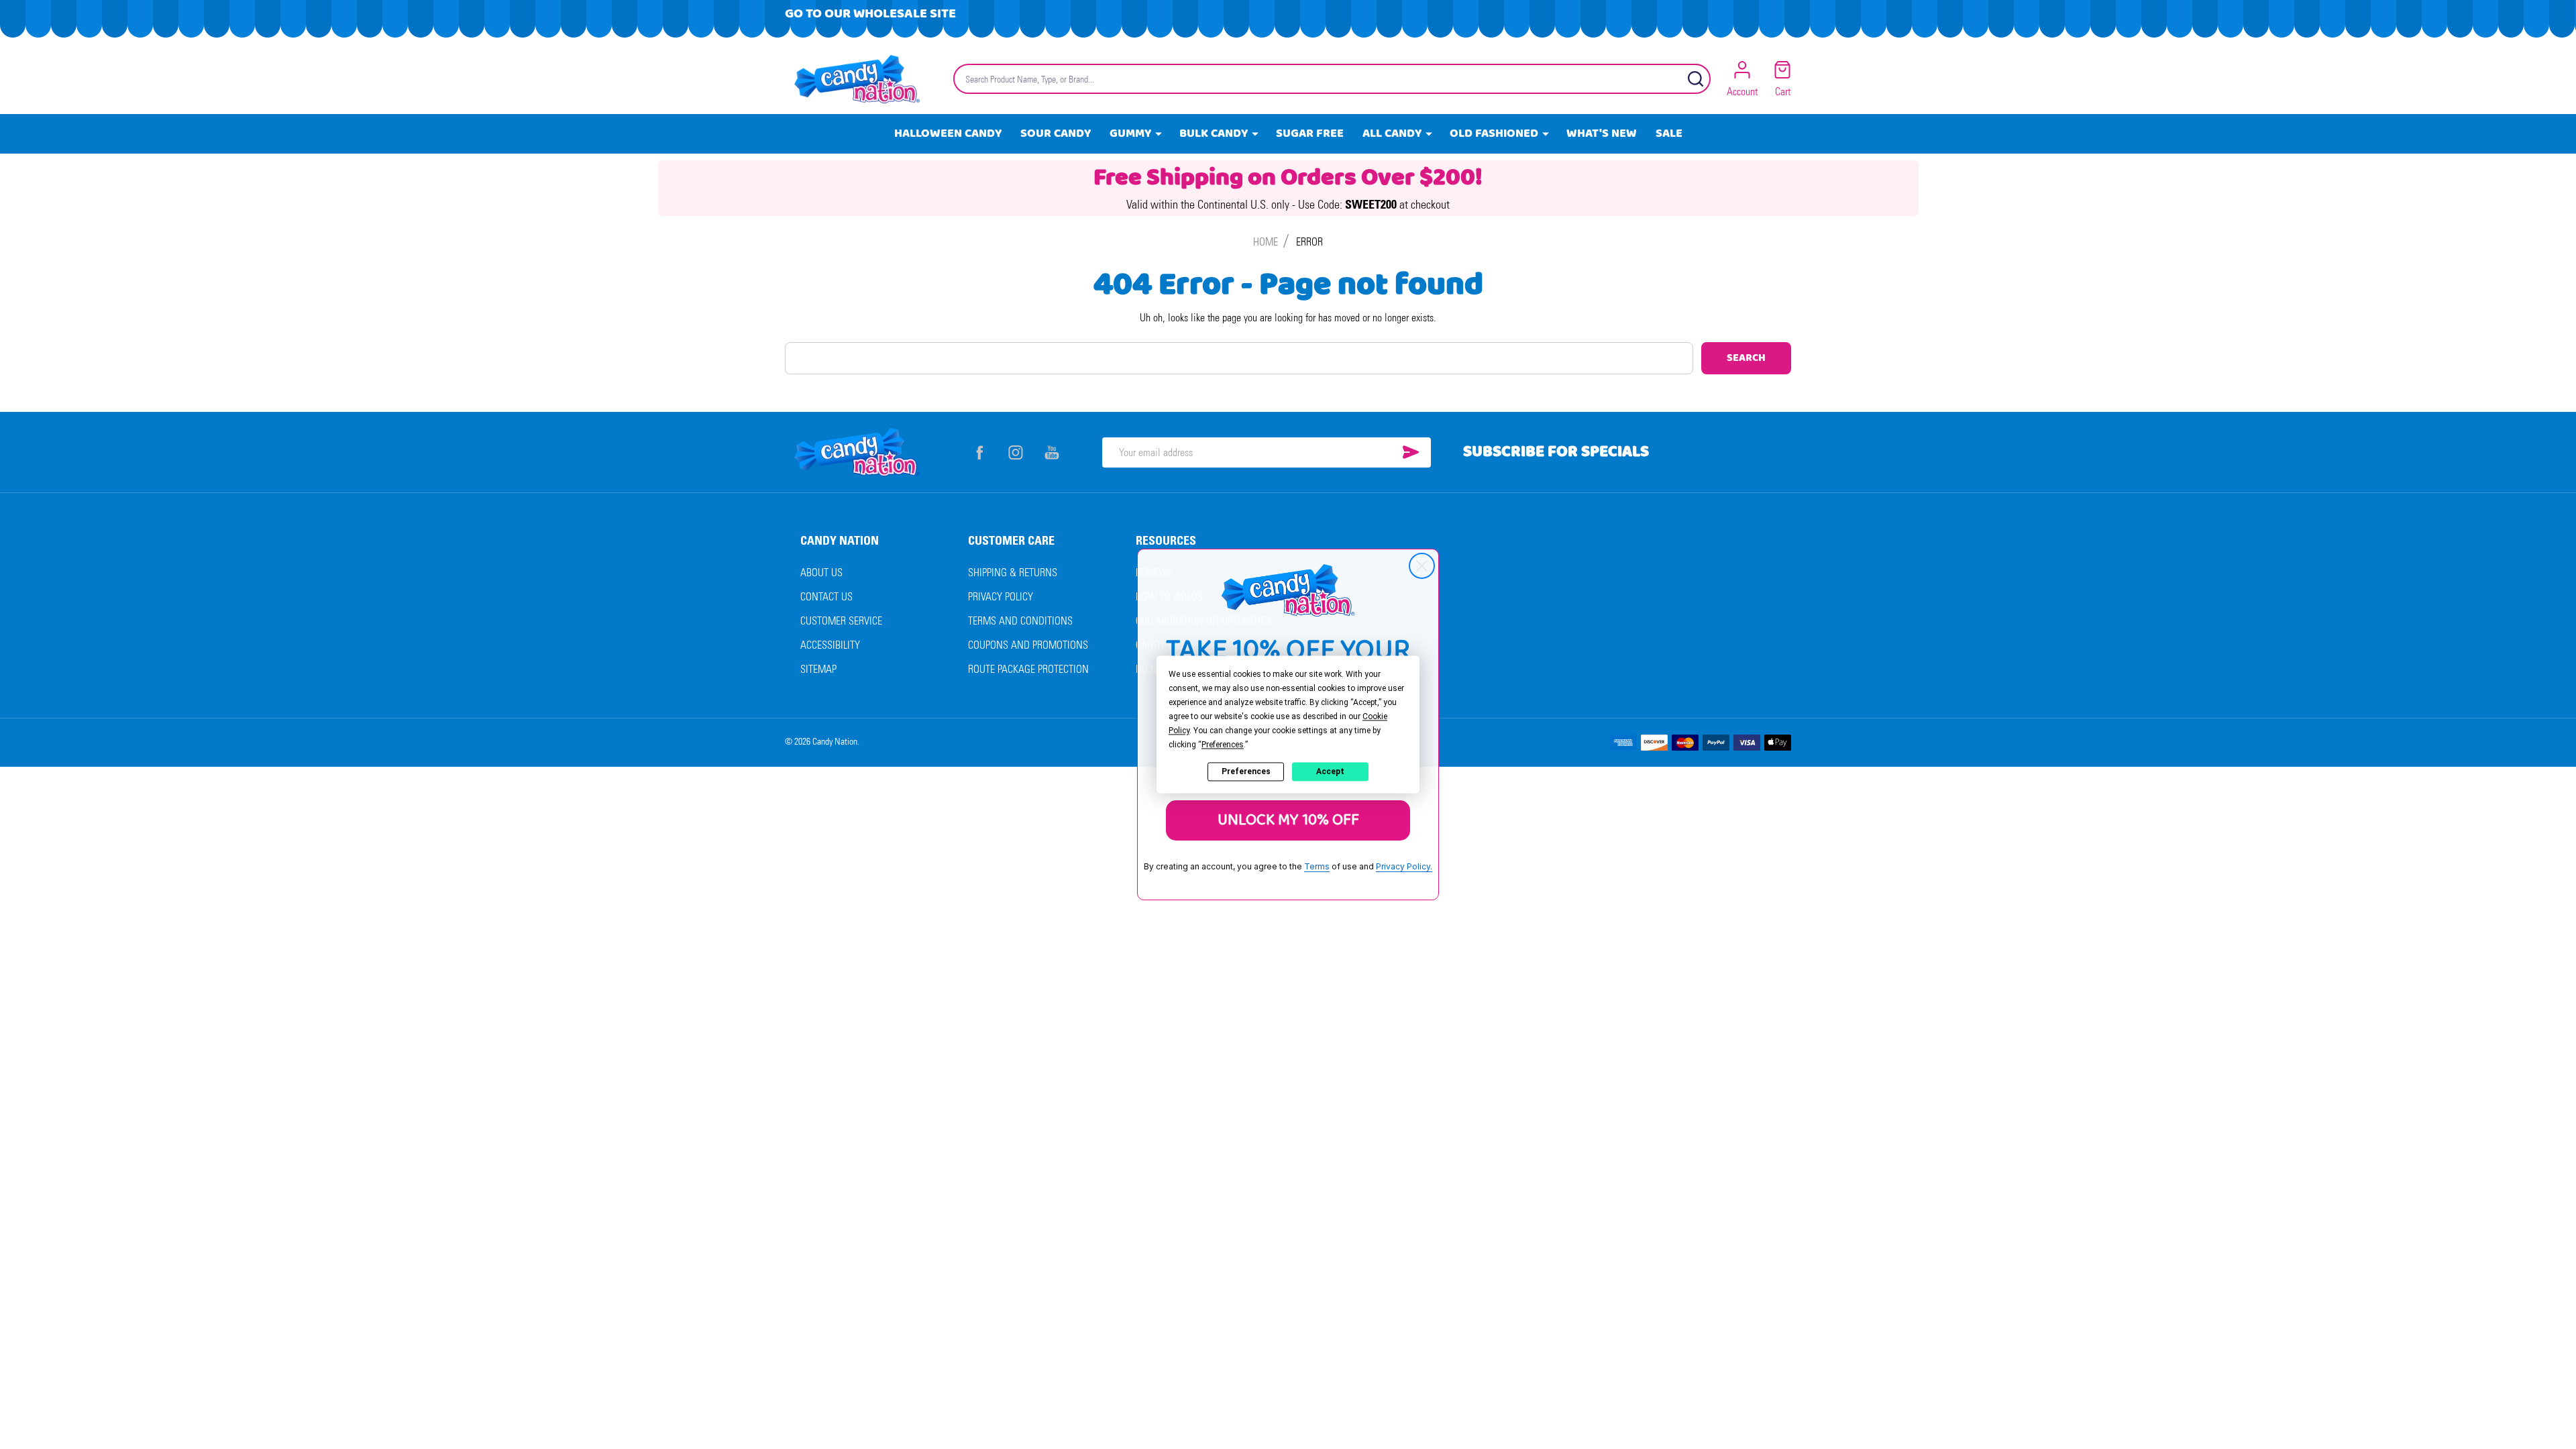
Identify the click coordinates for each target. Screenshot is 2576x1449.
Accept (1330, 771)
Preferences (1246, 771)
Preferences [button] (1223, 745)
